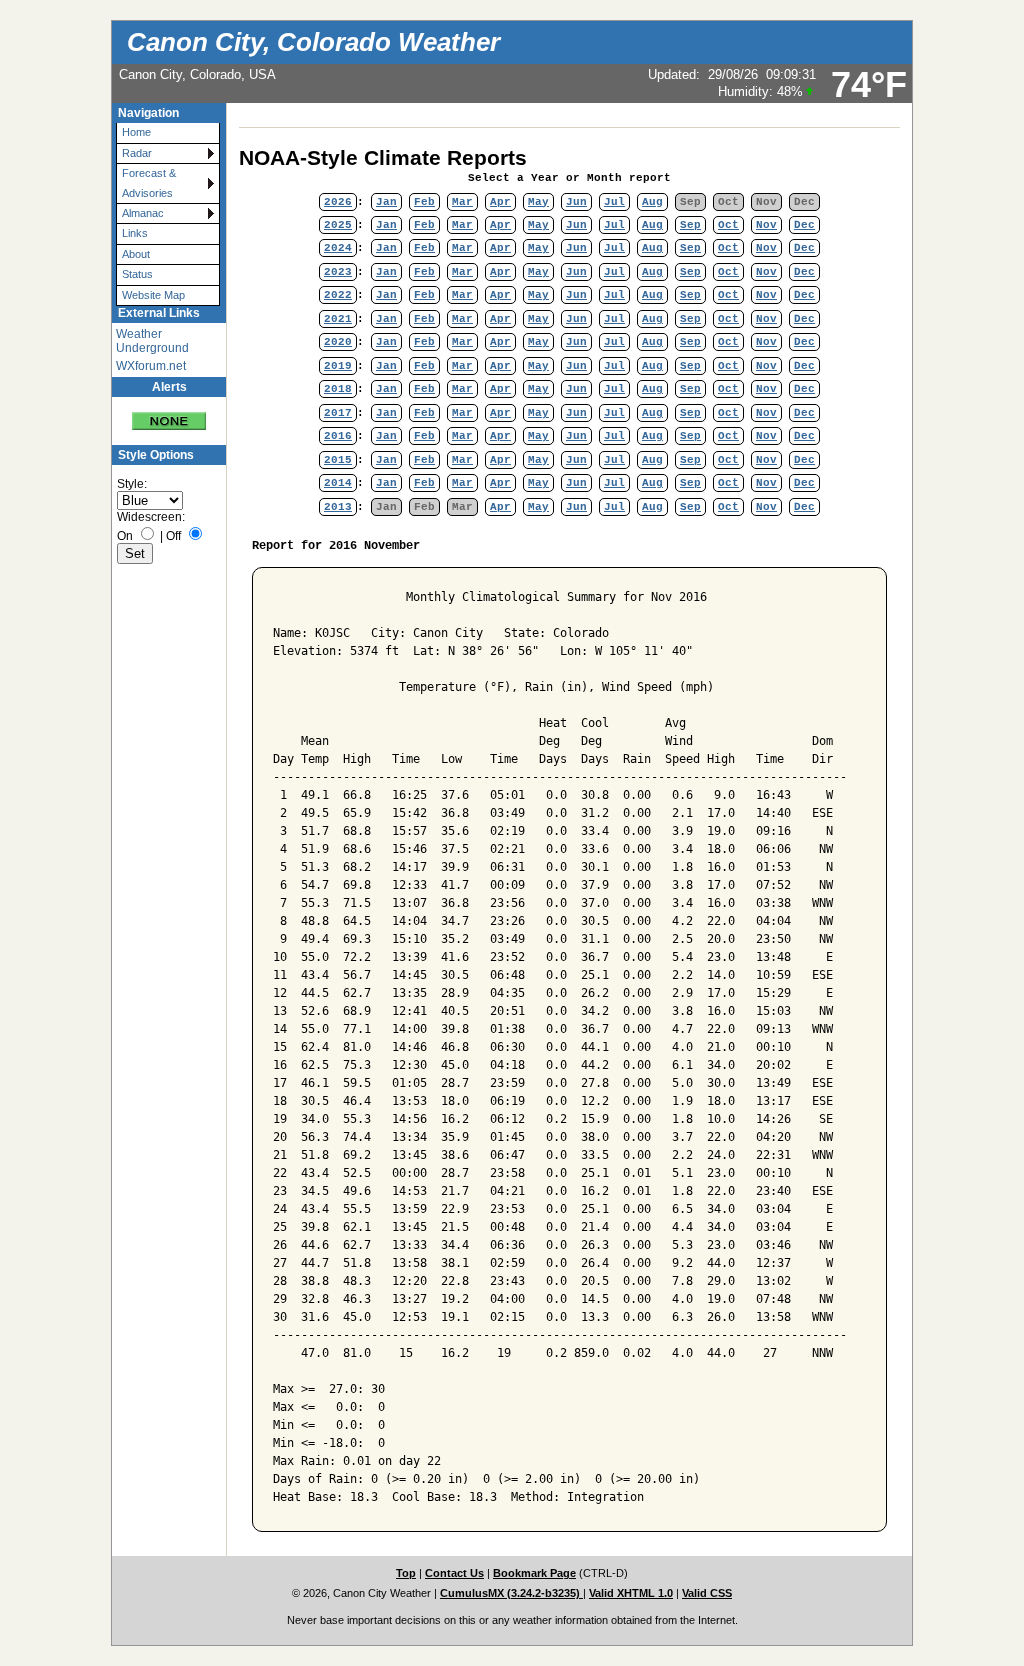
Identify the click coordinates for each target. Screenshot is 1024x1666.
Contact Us (454, 1573)
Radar (137, 153)
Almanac (143, 213)
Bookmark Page (534, 1573)
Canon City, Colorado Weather (313, 42)
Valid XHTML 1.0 (631, 1593)
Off (173, 536)
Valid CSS (707, 1593)
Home (136, 132)
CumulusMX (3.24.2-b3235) (511, 1593)
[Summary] (169, 413)
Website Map (153, 295)
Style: (132, 484)
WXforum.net (151, 366)
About (136, 254)
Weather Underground (152, 341)
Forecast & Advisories (149, 182)
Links (135, 233)
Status (137, 274)
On (125, 536)
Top (406, 1573)
